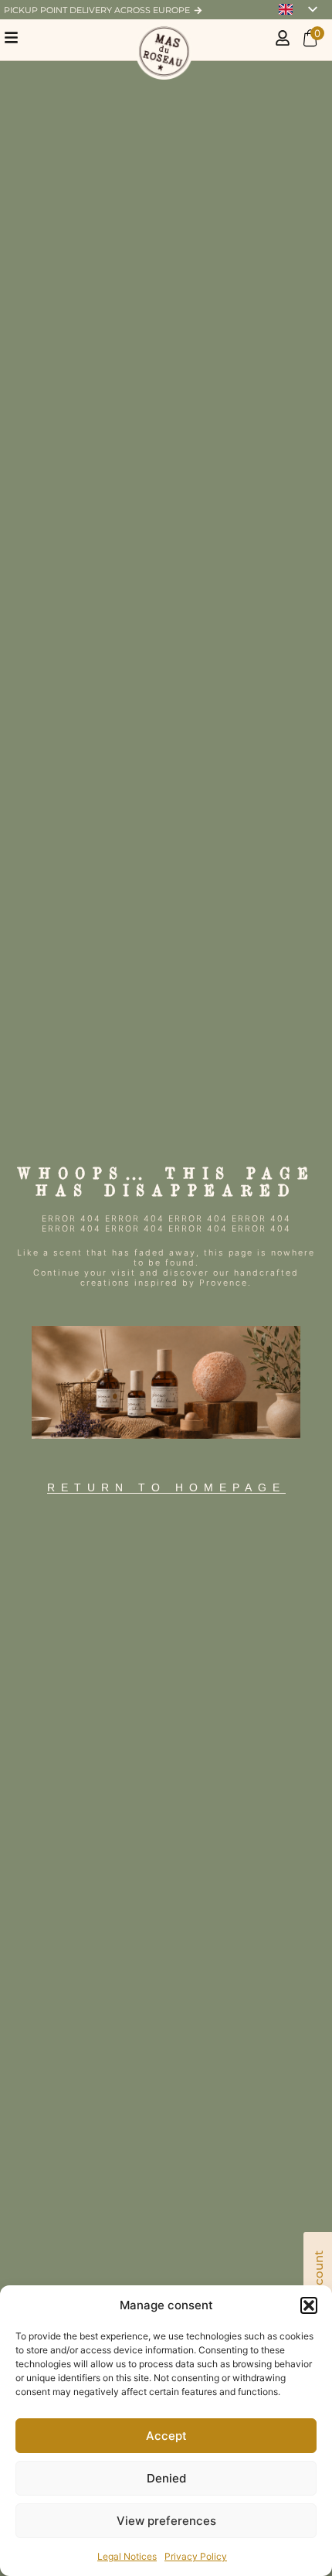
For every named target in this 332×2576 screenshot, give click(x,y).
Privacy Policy (196, 2556)
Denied (166, 2478)
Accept (166, 2436)
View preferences (166, 2521)
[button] (309, 2305)
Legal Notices (127, 2556)
